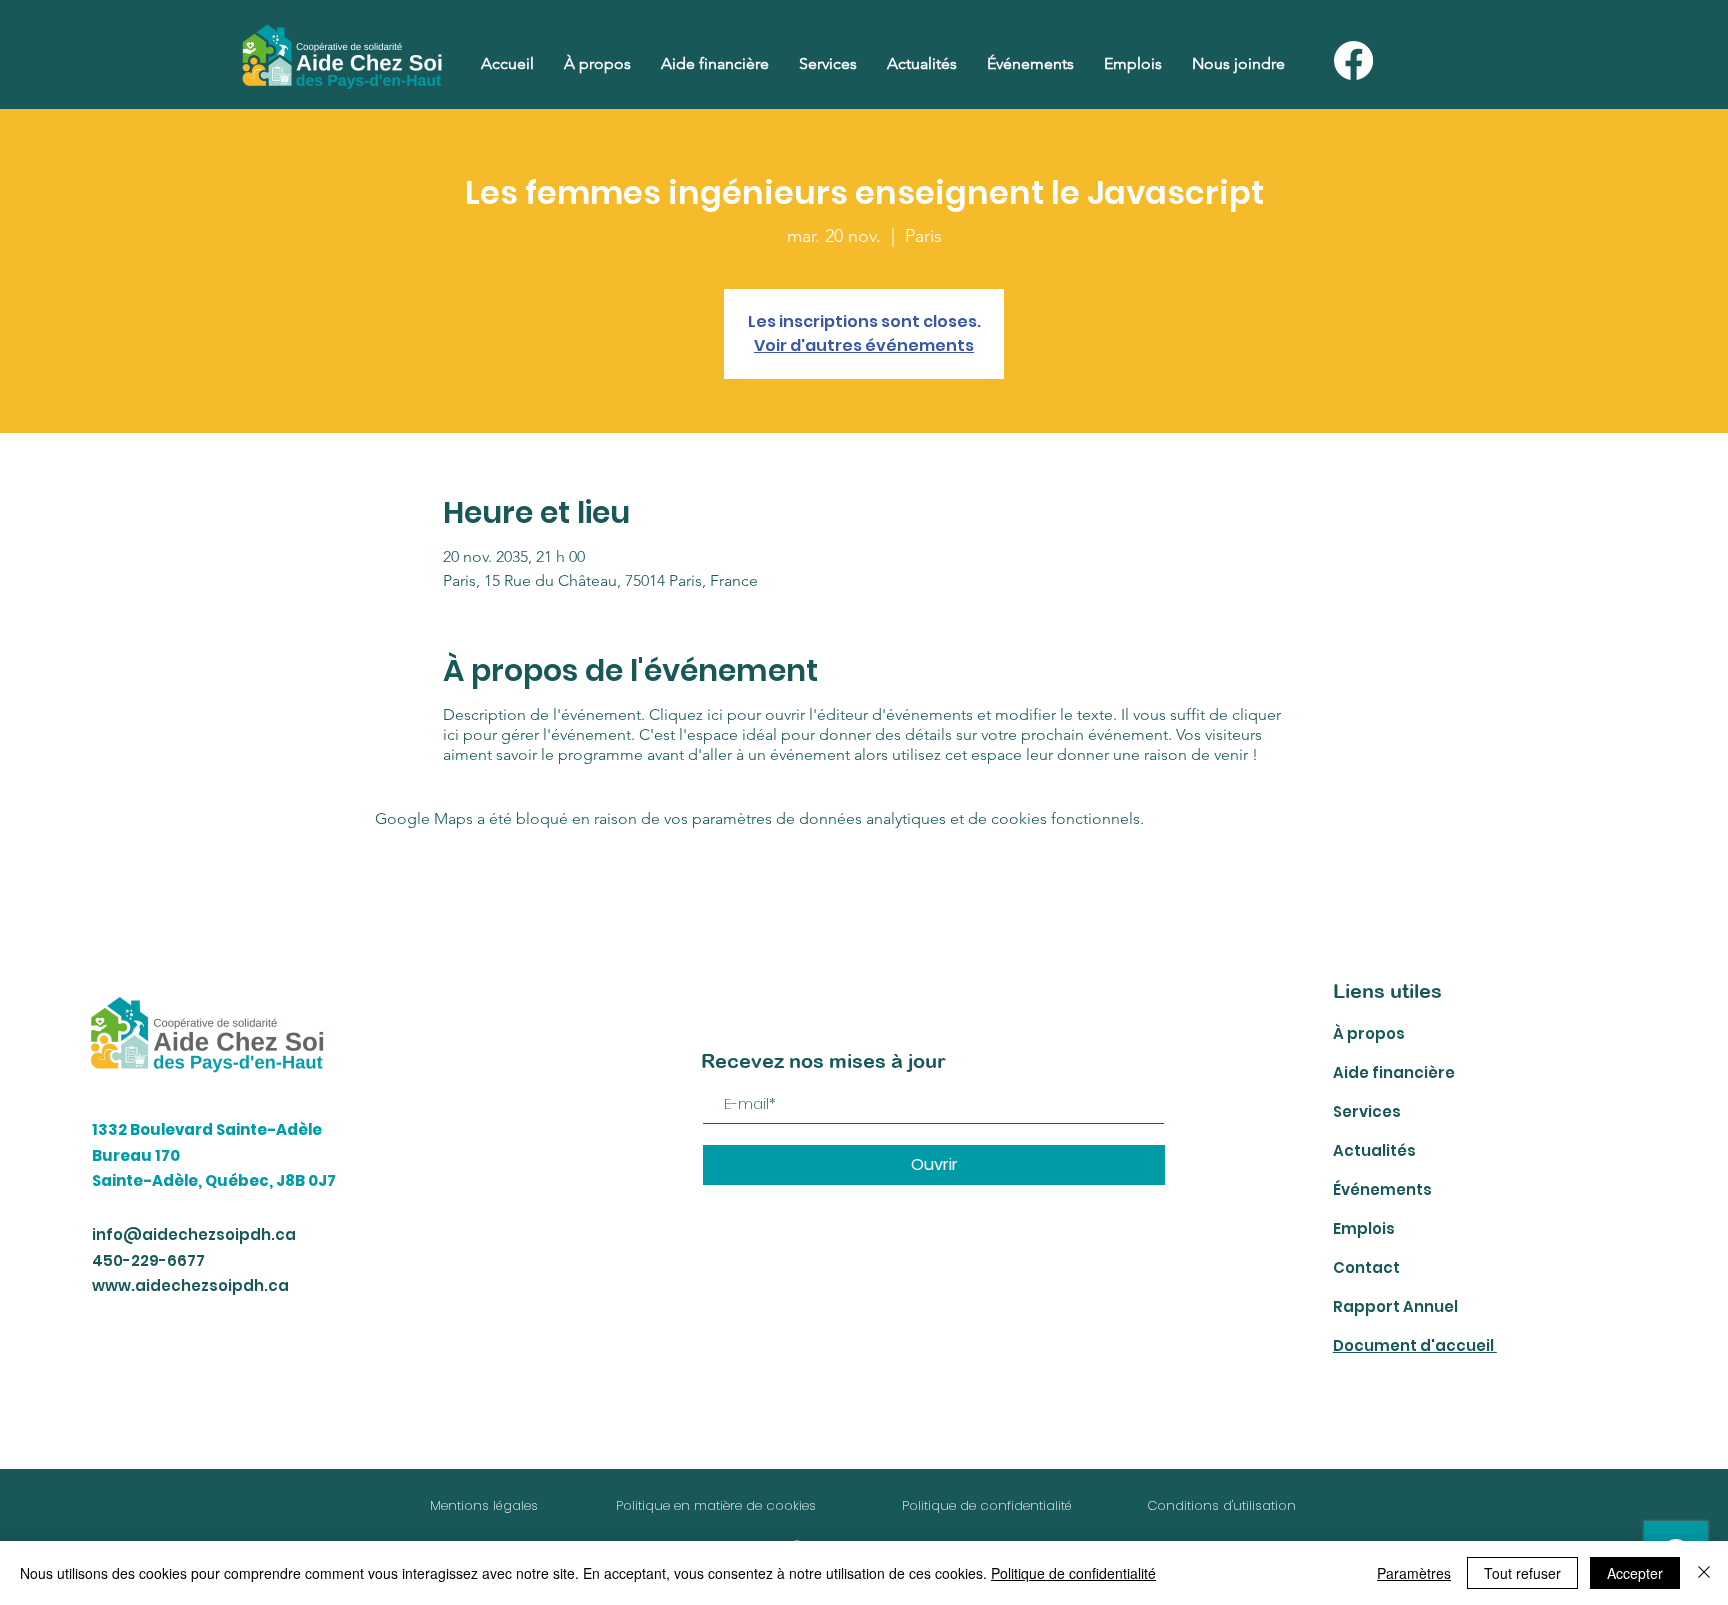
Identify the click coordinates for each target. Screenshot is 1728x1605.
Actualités (1374, 1150)
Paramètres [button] (1414, 1573)
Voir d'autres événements (864, 345)
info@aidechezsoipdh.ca (194, 1234)
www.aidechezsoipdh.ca (190, 1285)
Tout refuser (1522, 1573)
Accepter (1635, 1573)
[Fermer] (1704, 1573)
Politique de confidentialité (1073, 1573)
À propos (1369, 1033)
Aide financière (1394, 1072)
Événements (1382, 1189)
